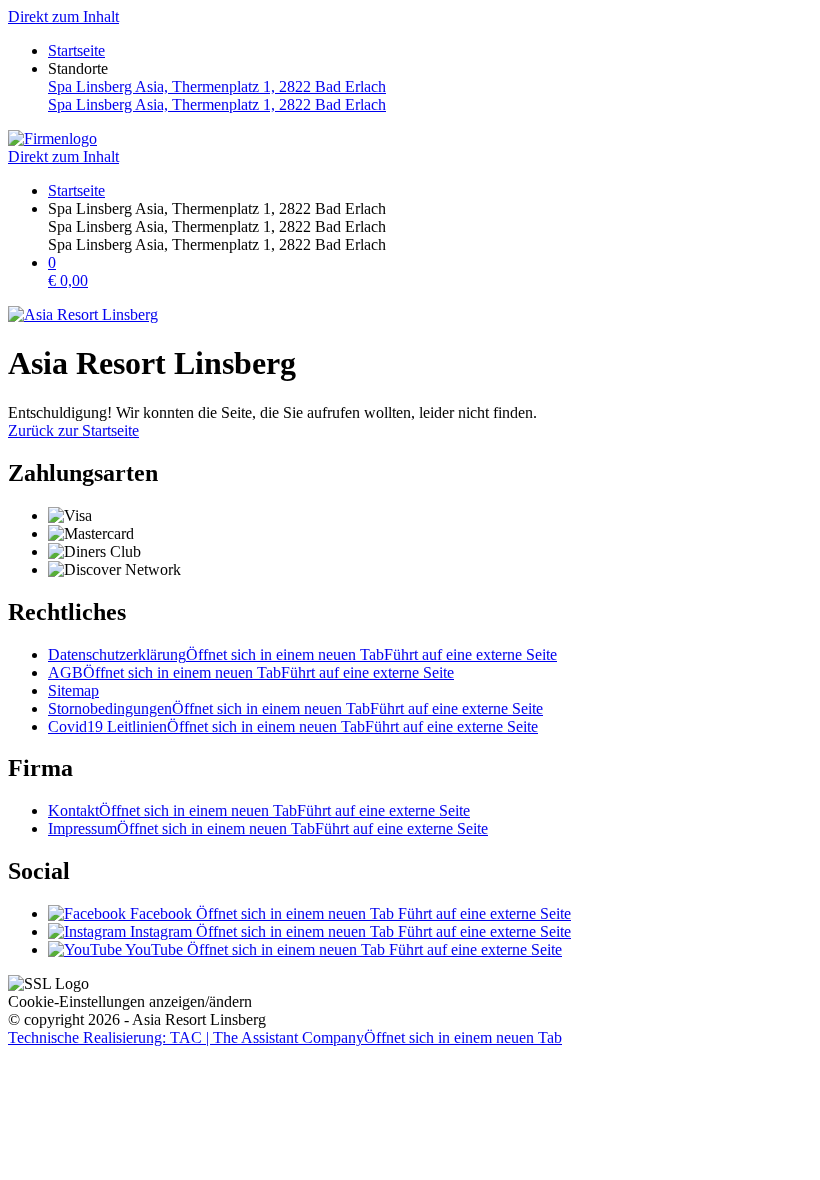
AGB (251, 672)
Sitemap (73, 690)
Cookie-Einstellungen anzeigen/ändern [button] (130, 1001)
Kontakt (259, 810)
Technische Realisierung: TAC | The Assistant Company (285, 1037)
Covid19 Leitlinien (293, 726)
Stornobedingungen (295, 708)
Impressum (268, 828)
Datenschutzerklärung (302, 654)
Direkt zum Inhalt (63, 16)
